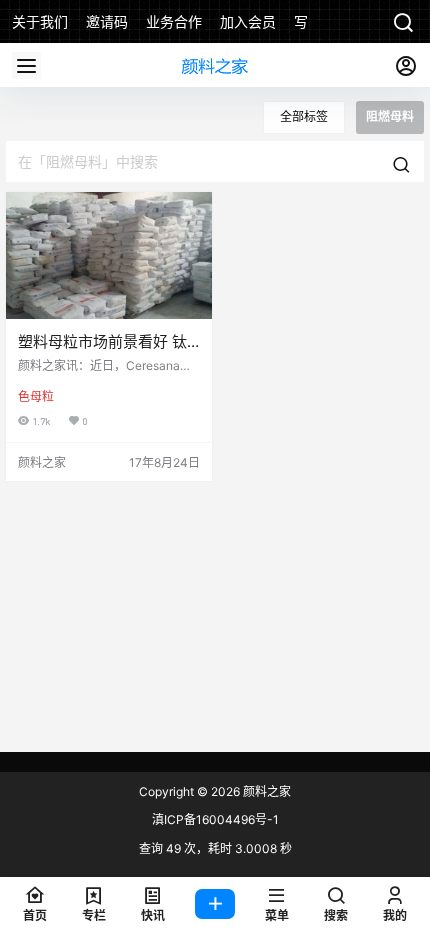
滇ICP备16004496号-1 (215, 819)
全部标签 (304, 116)
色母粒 (36, 396)
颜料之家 (265, 791)
